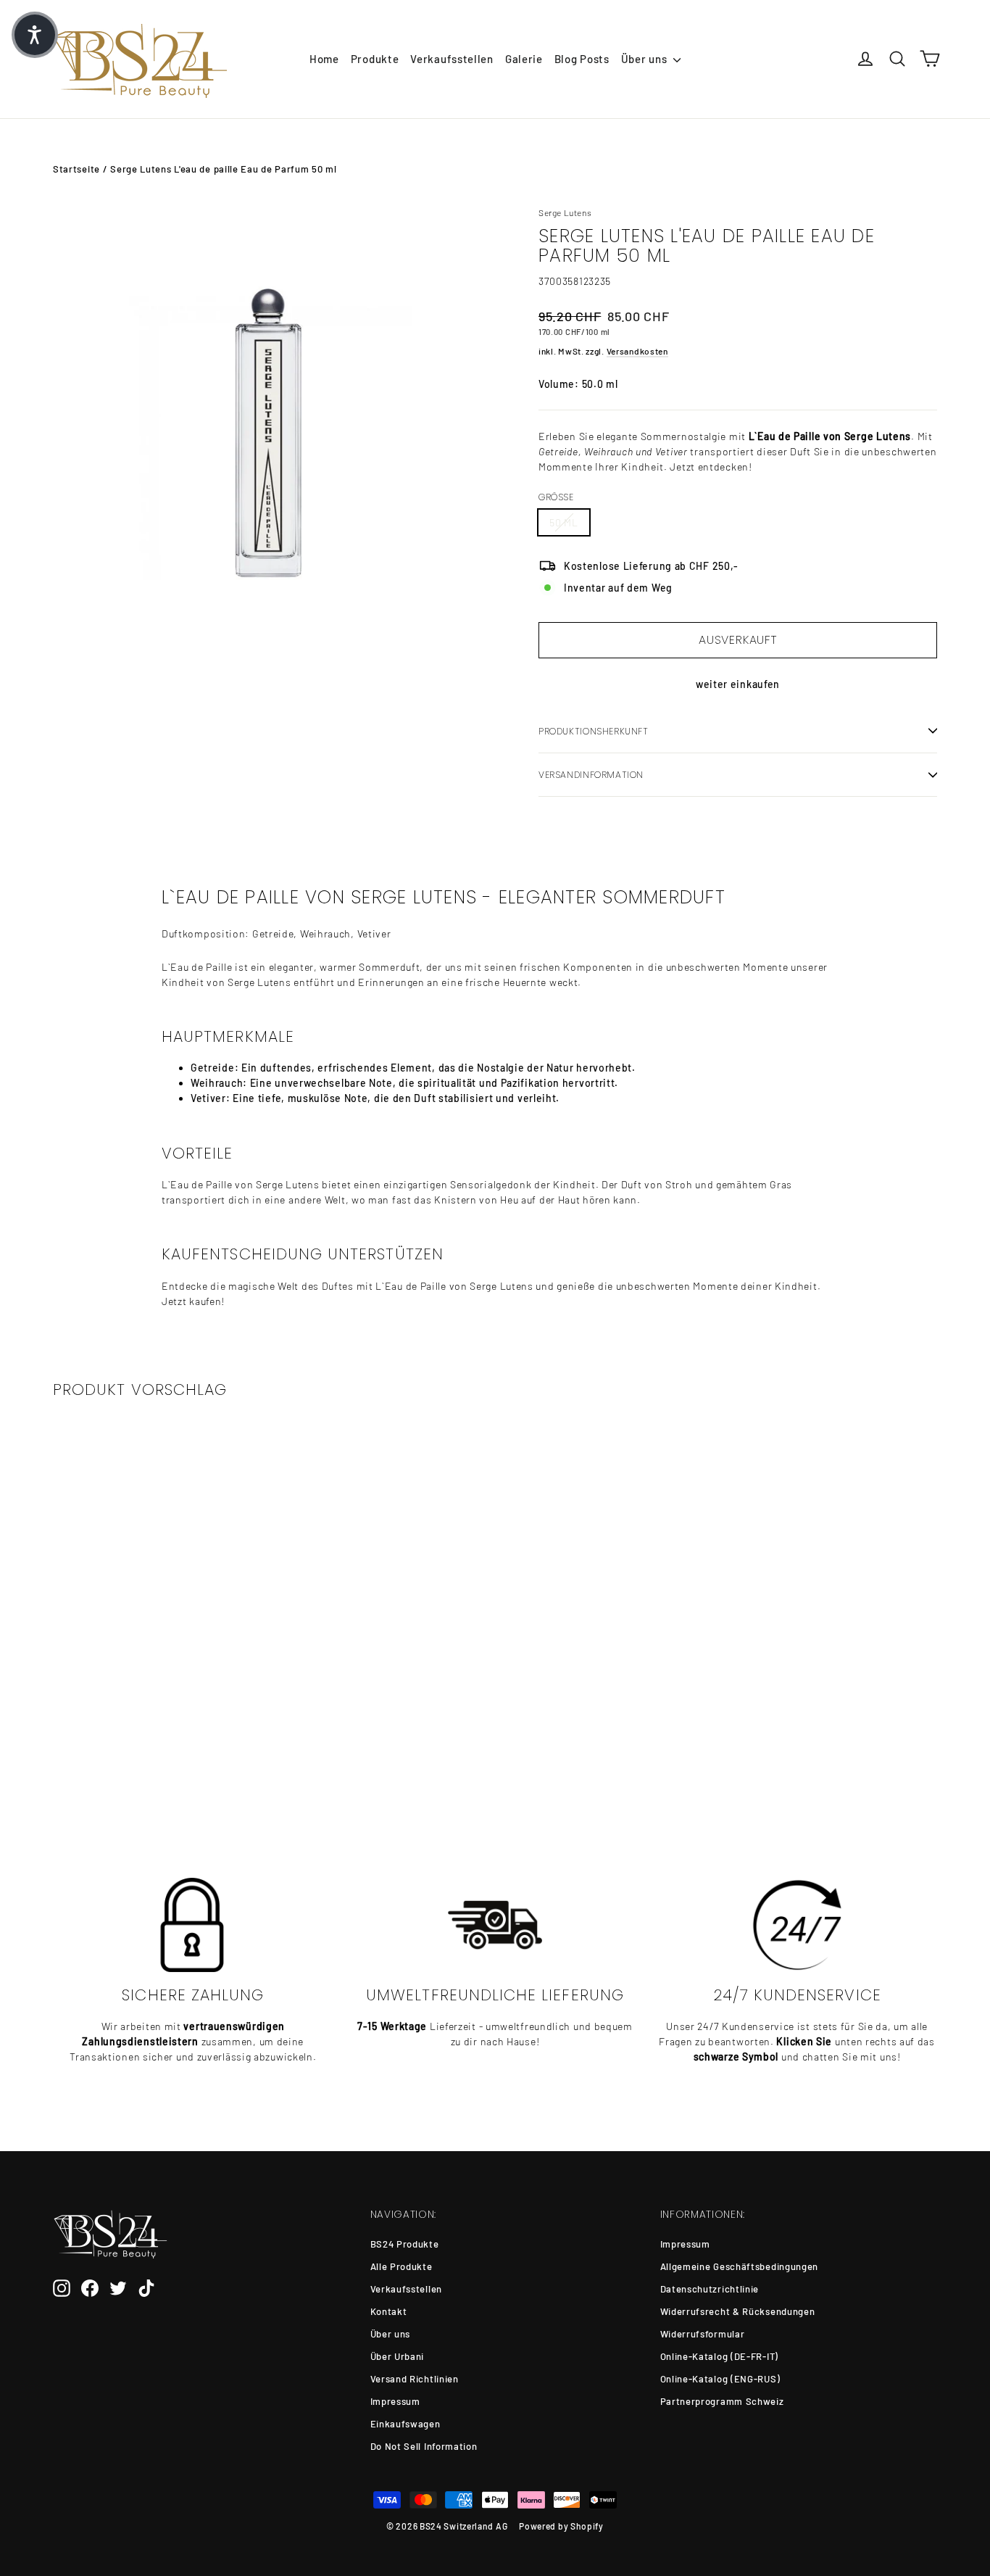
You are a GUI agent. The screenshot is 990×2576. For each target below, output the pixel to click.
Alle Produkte (402, 2266)
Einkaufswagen (405, 2424)
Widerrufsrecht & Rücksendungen (738, 2311)
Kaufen (155, 1753)
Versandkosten (637, 351)
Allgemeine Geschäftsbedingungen (740, 2266)
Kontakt (389, 2311)
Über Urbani (398, 2356)
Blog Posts (582, 59)
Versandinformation (591, 775)
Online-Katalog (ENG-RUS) (720, 2379)
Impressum (395, 2401)
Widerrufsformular (703, 2334)
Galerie (524, 59)
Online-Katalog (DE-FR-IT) (720, 2356)
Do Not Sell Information (424, 2446)
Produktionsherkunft (594, 731)
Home (324, 59)
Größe (556, 497)
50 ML (564, 522)
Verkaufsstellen (452, 59)
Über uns (645, 59)
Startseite (76, 169)
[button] (35, 35)
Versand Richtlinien (415, 2379)
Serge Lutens (565, 212)
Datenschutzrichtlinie (710, 2289)
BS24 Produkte (405, 2244)
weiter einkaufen (738, 684)
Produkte (375, 59)
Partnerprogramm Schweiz (722, 2401)
